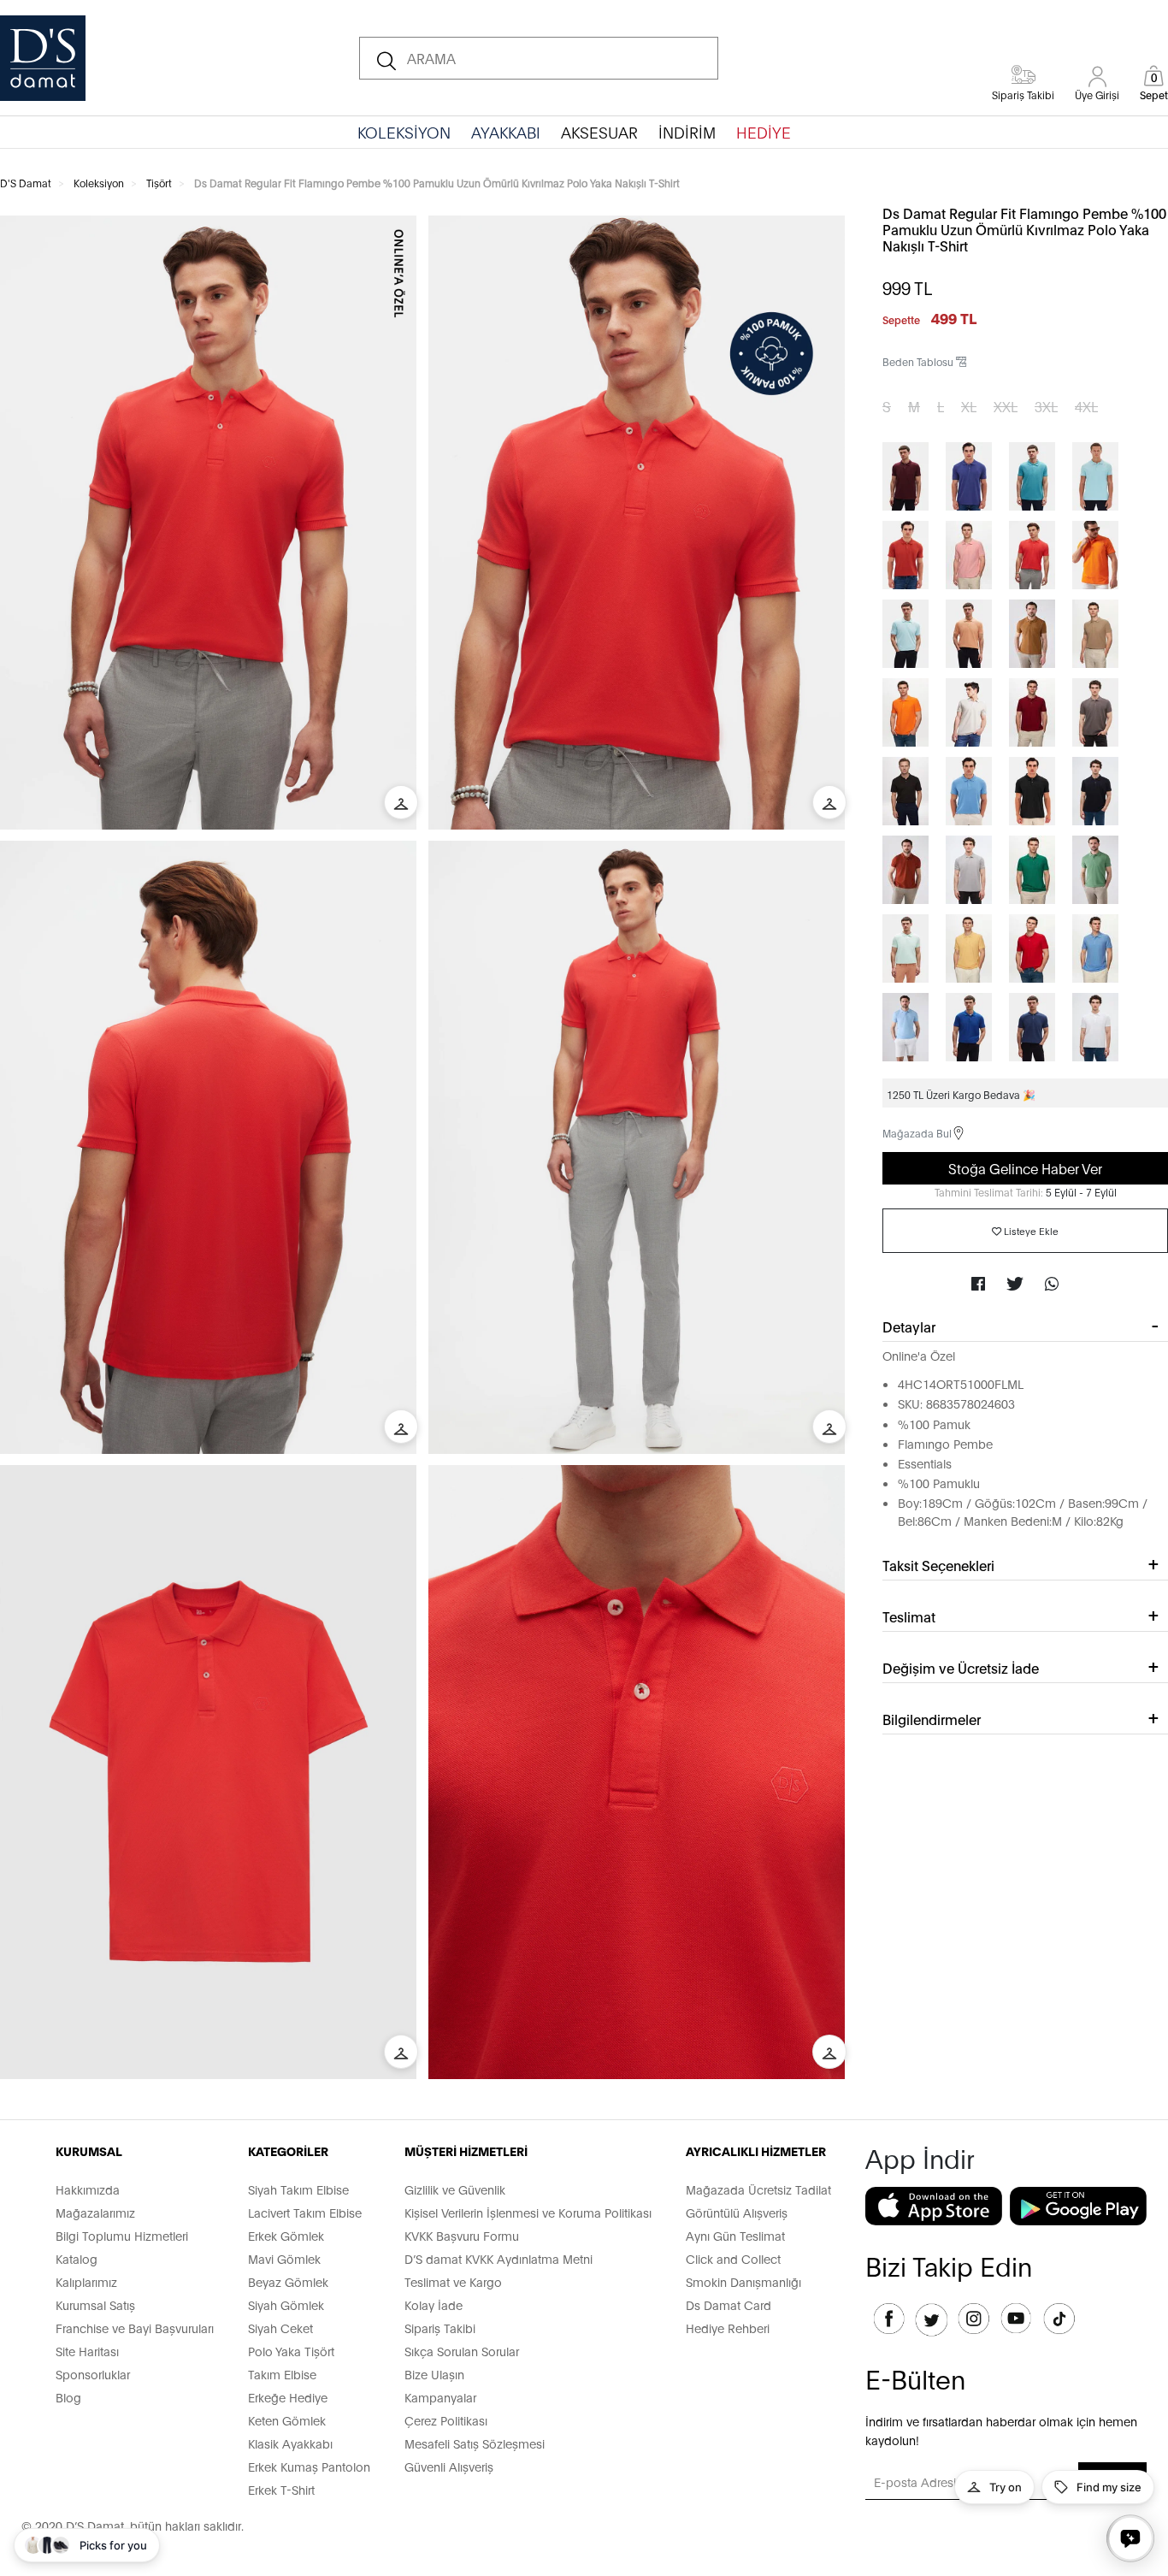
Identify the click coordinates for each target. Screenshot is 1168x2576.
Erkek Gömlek (286, 2235)
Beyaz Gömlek (288, 2281)
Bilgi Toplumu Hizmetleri (122, 2235)
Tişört (159, 183)
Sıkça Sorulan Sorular (462, 2351)
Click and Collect (733, 2258)
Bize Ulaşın (434, 2374)
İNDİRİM (687, 132)
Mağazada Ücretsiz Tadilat (758, 2189)
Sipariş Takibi (440, 2328)
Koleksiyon (99, 183)
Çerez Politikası (446, 2420)
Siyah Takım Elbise (298, 2189)
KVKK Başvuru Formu (462, 2235)
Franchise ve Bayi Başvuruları (135, 2328)
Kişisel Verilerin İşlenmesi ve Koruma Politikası (528, 2212)
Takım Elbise (282, 2374)
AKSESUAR (599, 132)
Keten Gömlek (287, 2420)
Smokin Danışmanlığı (743, 2281)
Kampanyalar (440, 2397)
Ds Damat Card (729, 2304)
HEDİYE (764, 132)
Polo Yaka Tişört (291, 2351)
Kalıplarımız (86, 2281)
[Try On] (401, 802)
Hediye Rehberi (728, 2328)
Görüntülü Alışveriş (737, 2212)
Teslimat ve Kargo (453, 2281)
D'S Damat (26, 183)
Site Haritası (87, 2351)
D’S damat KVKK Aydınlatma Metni (498, 2258)
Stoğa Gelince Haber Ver (1025, 1168)
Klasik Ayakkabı (290, 2443)
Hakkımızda (88, 2189)
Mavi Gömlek (284, 2258)
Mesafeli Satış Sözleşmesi (475, 2443)
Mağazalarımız (95, 2212)
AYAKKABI (506, 132)
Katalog (77, 2258)
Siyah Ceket (280, 2328)
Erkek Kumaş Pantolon (309, 2466)
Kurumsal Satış (95, 2304)
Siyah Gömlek (286, 2304)
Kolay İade (434, 2304)
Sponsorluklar (93, 2374)
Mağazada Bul (917, 1133)
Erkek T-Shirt (281, 2489)
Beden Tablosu (919, 361)
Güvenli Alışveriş (449, 2466)
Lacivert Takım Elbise (305, 2212)
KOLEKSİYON (404, 132)
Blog (68, 2397)
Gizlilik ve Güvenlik (455, 2189)
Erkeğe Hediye (288, 2397)
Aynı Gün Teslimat (735, 2235)
